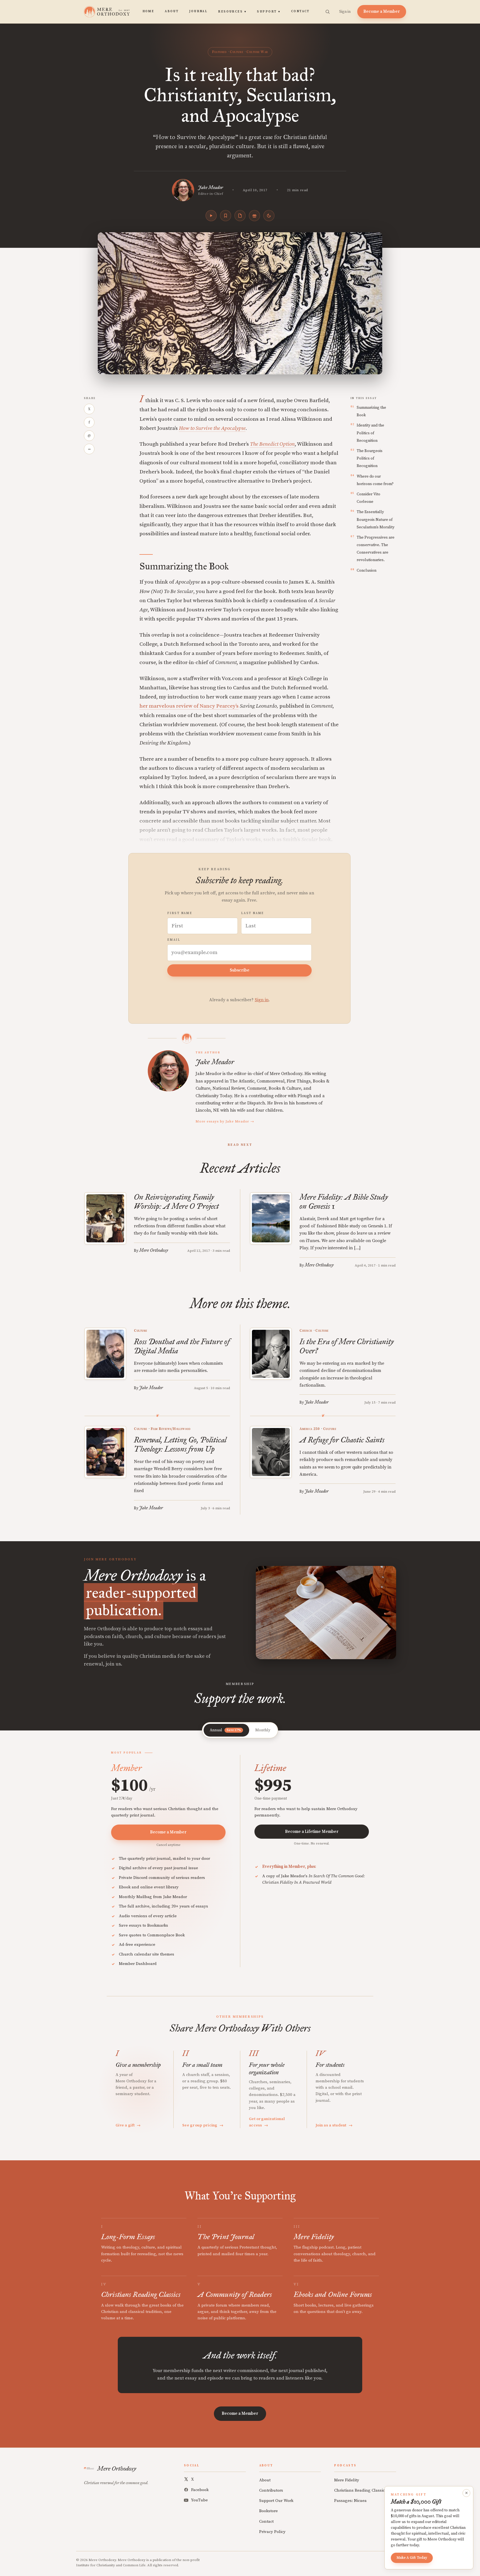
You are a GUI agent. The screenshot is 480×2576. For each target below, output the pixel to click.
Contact (300, 11)
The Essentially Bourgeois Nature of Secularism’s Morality (376, 519)
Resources (232, 12)
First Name (180, 913)
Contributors (271, 2490)
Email (174, 940)
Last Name (253, 913)
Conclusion (367, 571)
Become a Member (382, 12)
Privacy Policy (272, 2532)
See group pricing (203, 2125)
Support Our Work (276, 2501)
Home (148, 11)
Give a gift (128, 2125)
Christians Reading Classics (360, 2490)
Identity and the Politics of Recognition (370, 433)
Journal (198, 11)
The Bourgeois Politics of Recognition (370, 458)
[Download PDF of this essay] (240, 216)
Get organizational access (267, 2122)
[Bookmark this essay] (226, 216)
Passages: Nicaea (350, 2501)
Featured (219, 52)
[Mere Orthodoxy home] (107, 12)
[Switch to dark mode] (269, 216)
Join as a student (334, 2125)
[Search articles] (327, 12)
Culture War (257, 52)
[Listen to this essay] (211, 216)
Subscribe (240, 970)
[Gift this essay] (254, 216)
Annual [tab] (225, 1730)
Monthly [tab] (263, 1730)
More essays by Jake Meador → (225, 1121)
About (172, 11)
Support (269, 12)
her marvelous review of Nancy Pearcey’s (189, 706)
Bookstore (268, 2511)
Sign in (345, 12)
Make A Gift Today (412, 2558)
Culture (236, 52)
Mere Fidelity (347, 2480)
